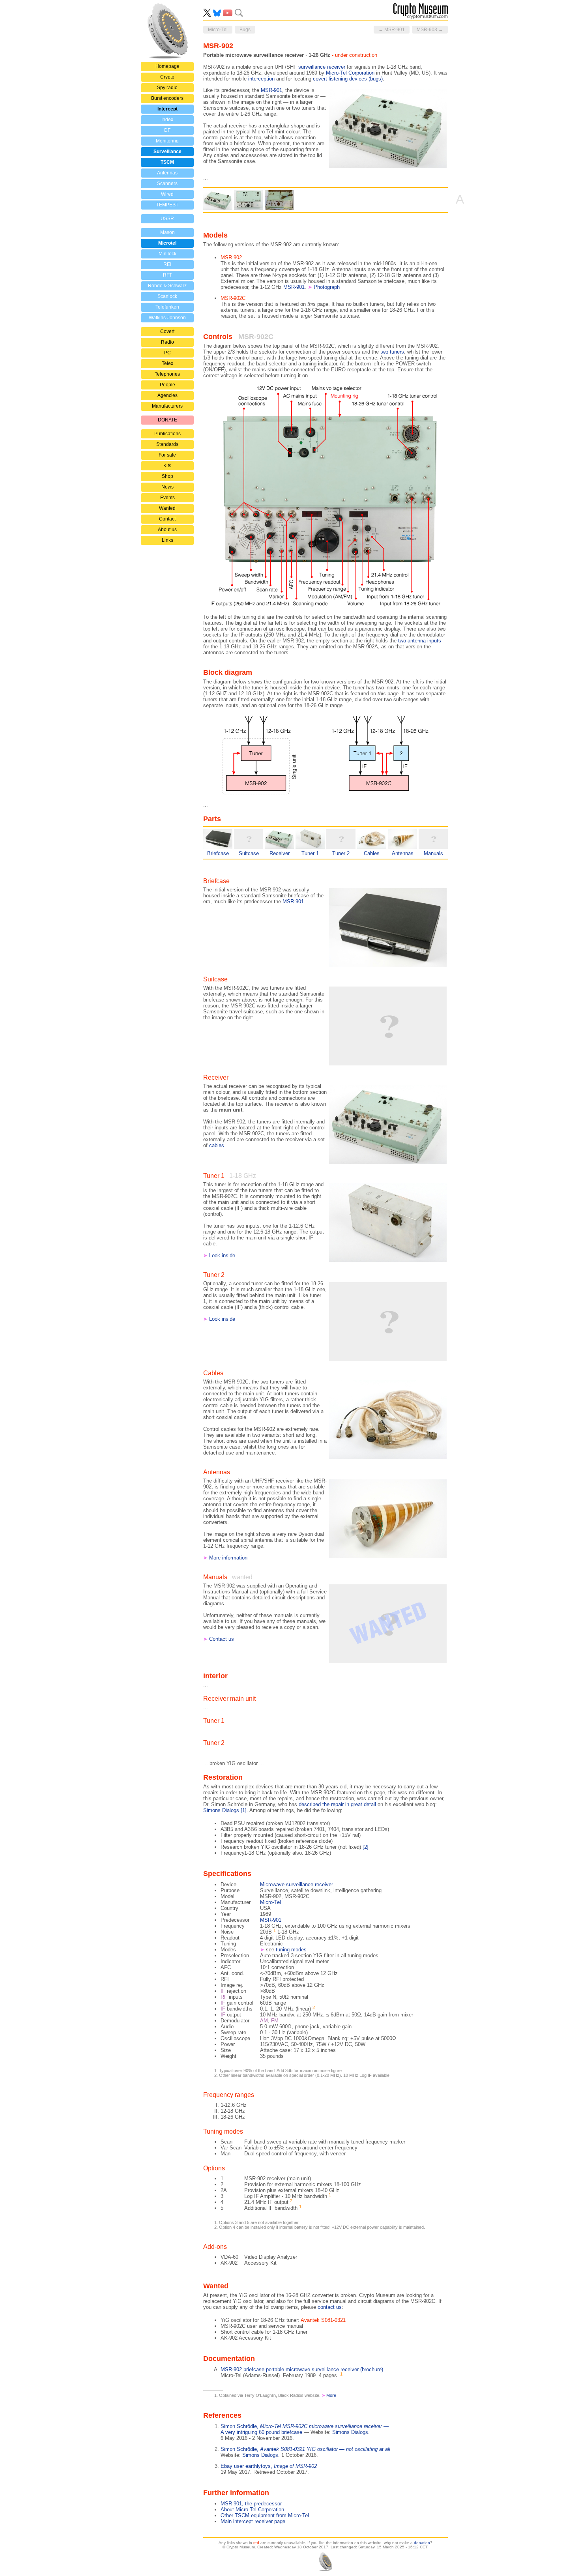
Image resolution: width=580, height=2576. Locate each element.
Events (167, 498)
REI (167, 264)
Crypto (167, 77)
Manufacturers (167, 406)
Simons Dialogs (350, 2432)
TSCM (167, 162)
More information (228, 1558)
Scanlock (167, 296)
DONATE (167, 420)
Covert (167, 331)
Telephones (167, 374)
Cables (372, 853)
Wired (167, 194)
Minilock (167, 254)
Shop (167, 476)
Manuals (433, 853)
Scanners (167, 183)
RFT (167, 275)
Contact (167, 519)
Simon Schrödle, (305, 2426)
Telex (167, 363)
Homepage (167, 66)
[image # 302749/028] (249, 200)
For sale (167, 455)
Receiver (280, 853)
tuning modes (291, 1950)
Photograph (327, 287)
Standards (167, 444)
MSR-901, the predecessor (251, 2504)
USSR (167, 219)
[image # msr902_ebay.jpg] (279, 200)
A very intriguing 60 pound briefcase (261, 2432)
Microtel (167, 243)
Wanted (167, 508)
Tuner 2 (341, 853)
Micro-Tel (270, 1902)
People (167, 385)
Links (167, 540)
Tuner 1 (310, 853)
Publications (167, 434)
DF (167, 130)
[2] (366, 1847)
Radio (167, 342)
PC (167, 353)
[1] (244, 1810)
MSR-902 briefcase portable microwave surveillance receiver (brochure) (302, 2369)
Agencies (167, 395)
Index (167, 120)
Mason (167, 232)
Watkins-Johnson (167, 318)
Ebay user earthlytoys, (269, 2466)
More (331, 2395)
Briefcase (218, 853)
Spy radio (167, 88)
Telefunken (167, 307)
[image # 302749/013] (218, 200)
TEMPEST (167, 205)
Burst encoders (167, 98)
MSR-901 (294, 287)
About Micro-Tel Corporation (252, 2510)
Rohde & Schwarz (167, 286)
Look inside (222, 1255)
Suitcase (249, 853)
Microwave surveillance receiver (297, 1884)
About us (167, 530)
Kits (167, 466)
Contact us (222, 1639)
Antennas (167, 173)
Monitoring (167, 141)
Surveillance (167, 152)
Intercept (167, 109)
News (167, 487)
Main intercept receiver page (253, 2521)
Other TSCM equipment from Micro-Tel (265, 2515)
